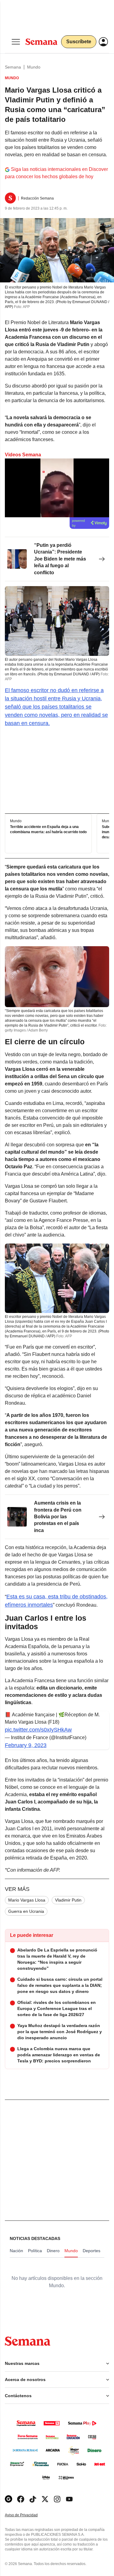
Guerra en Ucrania (26, 1911)
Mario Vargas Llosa (27, 1900)
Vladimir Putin (68, 1900)
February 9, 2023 (26, 1745)
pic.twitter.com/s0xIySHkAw (38, 1730)
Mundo (34, 67)
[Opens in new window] (21, 2499)
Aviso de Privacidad (28, 2515)
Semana (13, 67)
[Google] (9, 2499)
